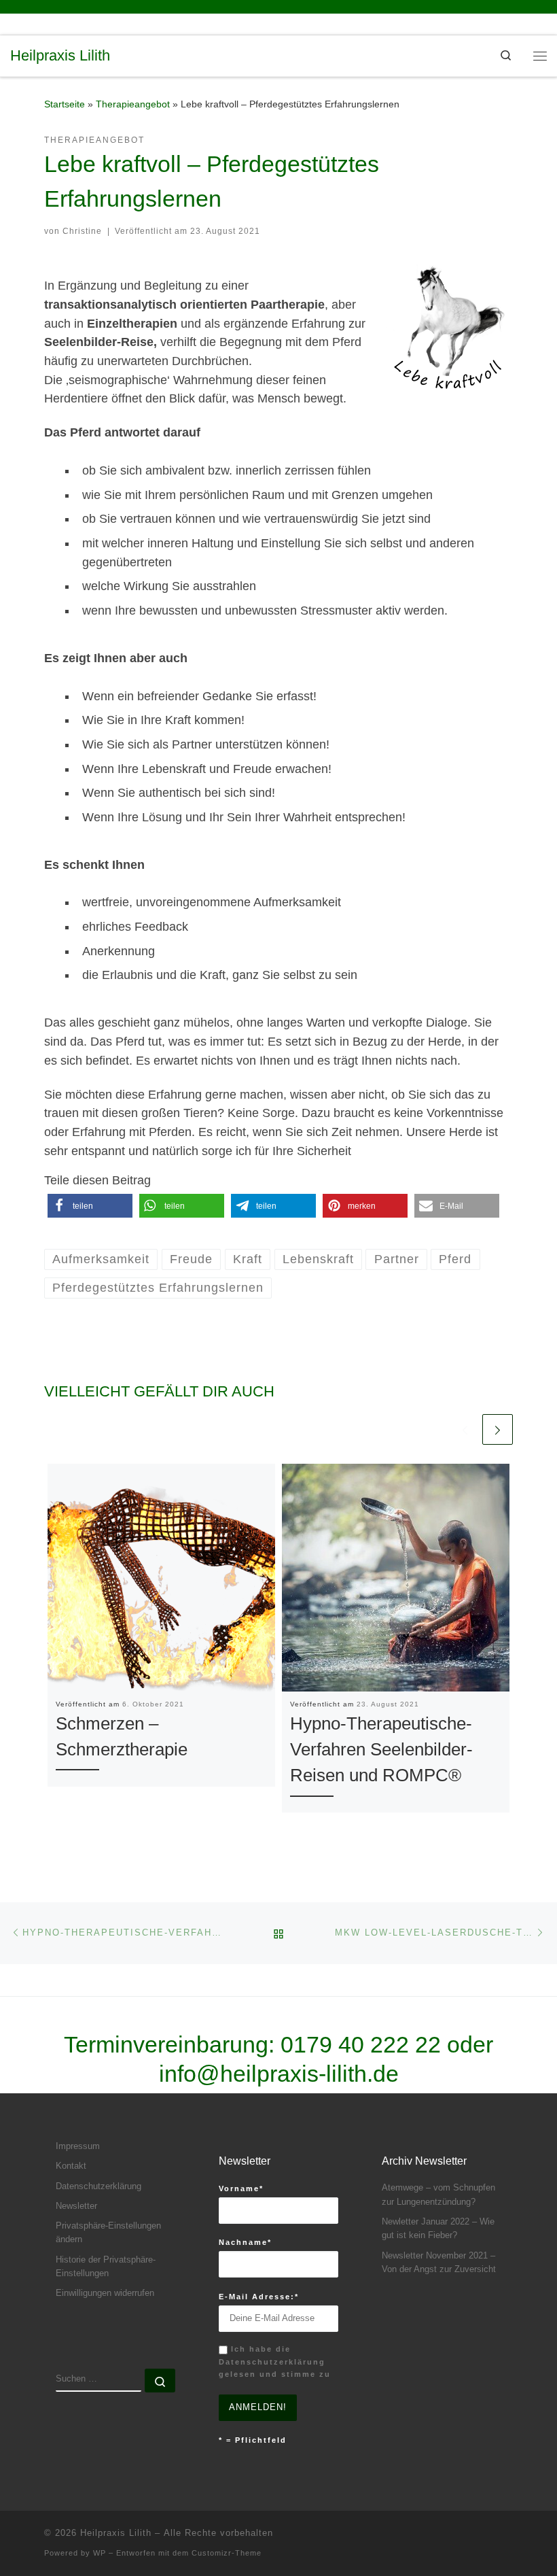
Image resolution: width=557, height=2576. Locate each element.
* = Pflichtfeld (253, 2440)
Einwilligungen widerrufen (105, 2293)
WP (100, 2553)
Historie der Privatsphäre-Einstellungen (106, 2267)
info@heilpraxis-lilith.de (279, 2074)
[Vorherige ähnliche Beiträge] (465, 1429)
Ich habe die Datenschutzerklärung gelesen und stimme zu (275, 2362)
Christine (82, 231)
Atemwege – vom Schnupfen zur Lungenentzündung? (438, 2195)
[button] (90, 1206)
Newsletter (76, 2206)
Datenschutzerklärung (98, 2186)
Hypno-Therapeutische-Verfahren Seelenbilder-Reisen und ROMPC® (381, 1750)
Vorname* (241, 2188)
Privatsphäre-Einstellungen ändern (108, 2233)
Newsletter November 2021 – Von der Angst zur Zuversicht (439, 2263)
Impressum (78, 2146)
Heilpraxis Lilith (116, 2533)
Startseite (65, 104)
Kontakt (71, 2166)
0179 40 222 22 (361, 2044)
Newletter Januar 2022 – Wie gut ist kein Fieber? (438, 2229)
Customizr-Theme (227, 2553)
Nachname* (245, 2242)
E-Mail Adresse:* (259, 2297)
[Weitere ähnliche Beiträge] (498, 1429)
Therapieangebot (133, 104)
